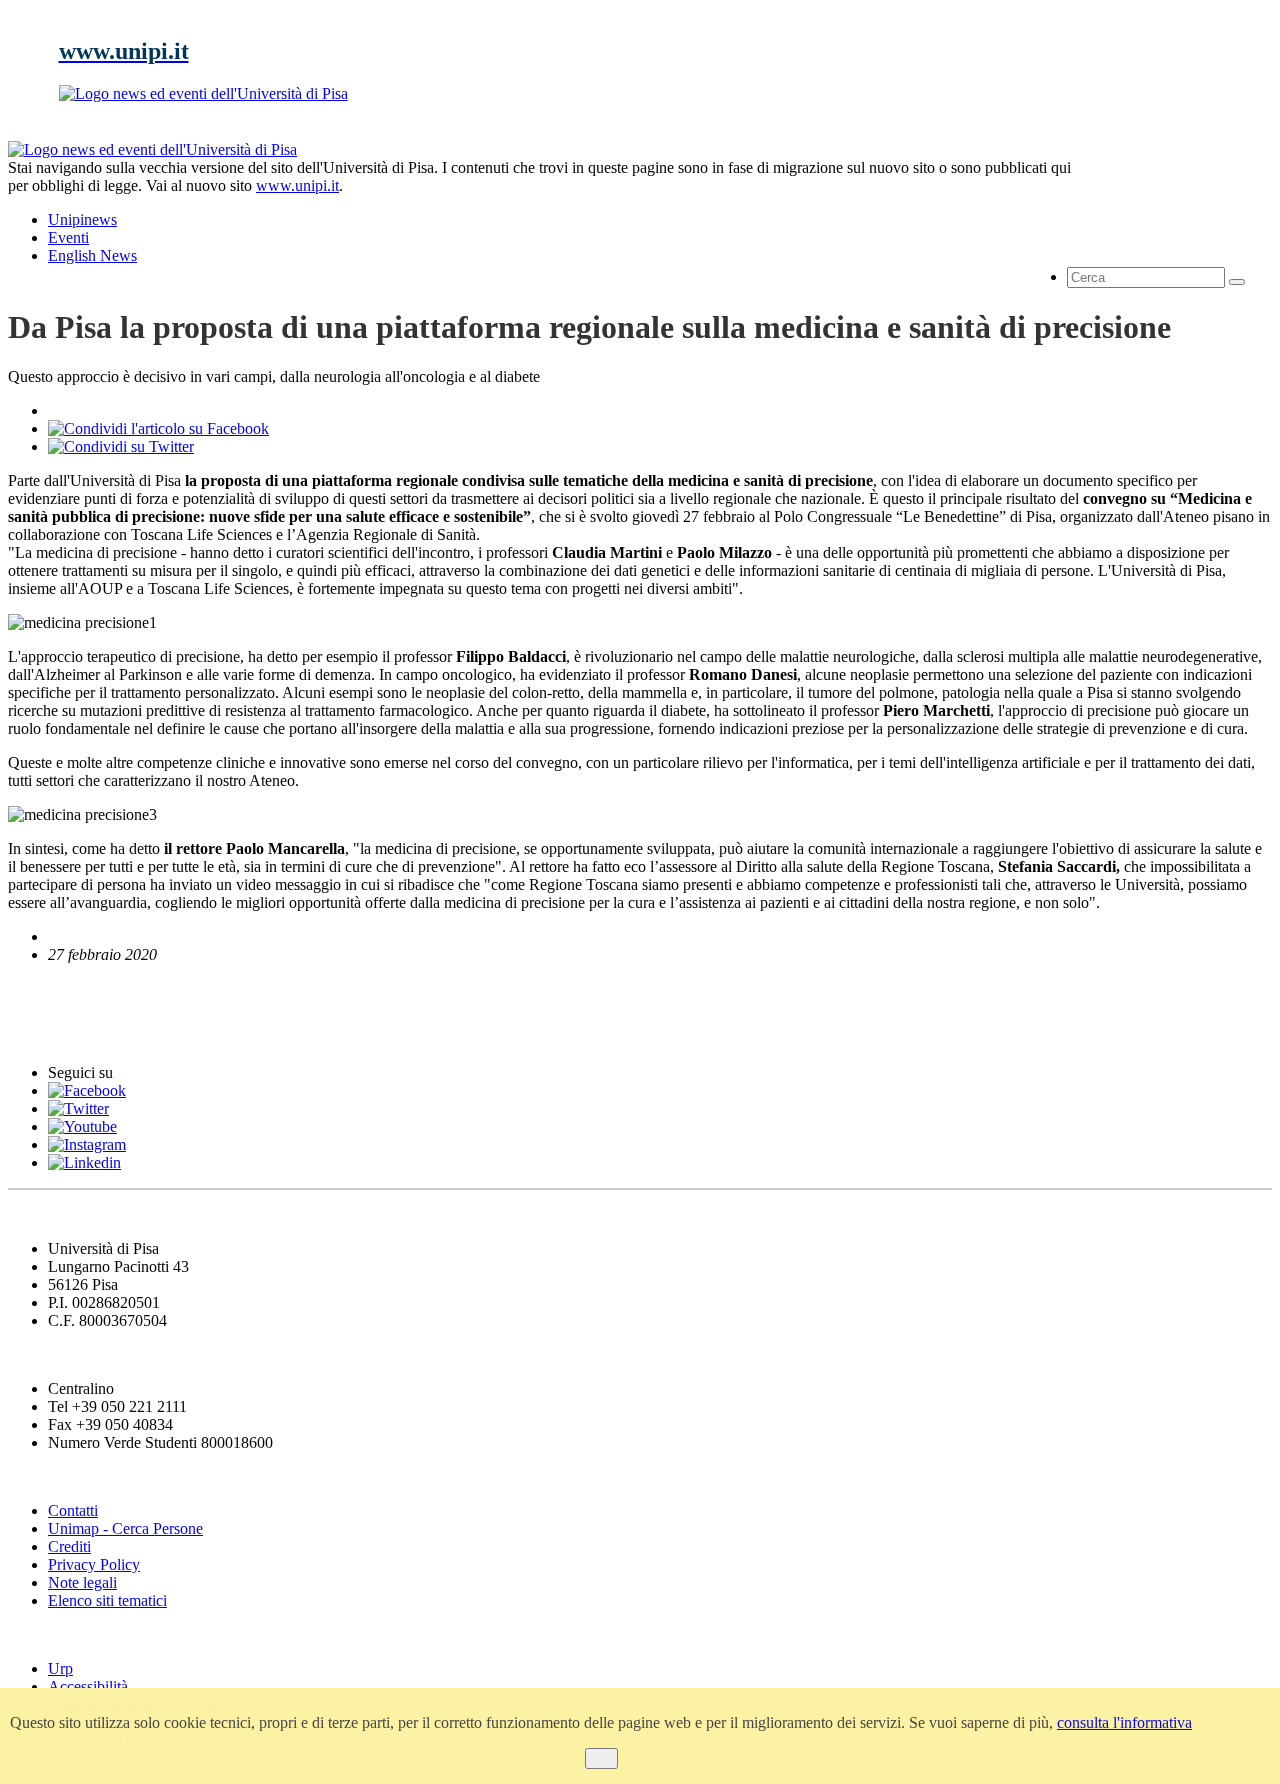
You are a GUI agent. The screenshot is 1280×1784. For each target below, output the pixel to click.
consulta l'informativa (1124, 1722)
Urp (60, 1668)
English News (63, 992)
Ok (601, 1758)
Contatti (73, 1510)
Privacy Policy (94, 1564)
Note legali (82, 1582)
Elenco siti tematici (107, 1600)
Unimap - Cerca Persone (125, 1528)
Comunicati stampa (88, 1033)
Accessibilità (88, 1686)
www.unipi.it (297, 185)
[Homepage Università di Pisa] (1182, 209)
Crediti (69, 1546)
